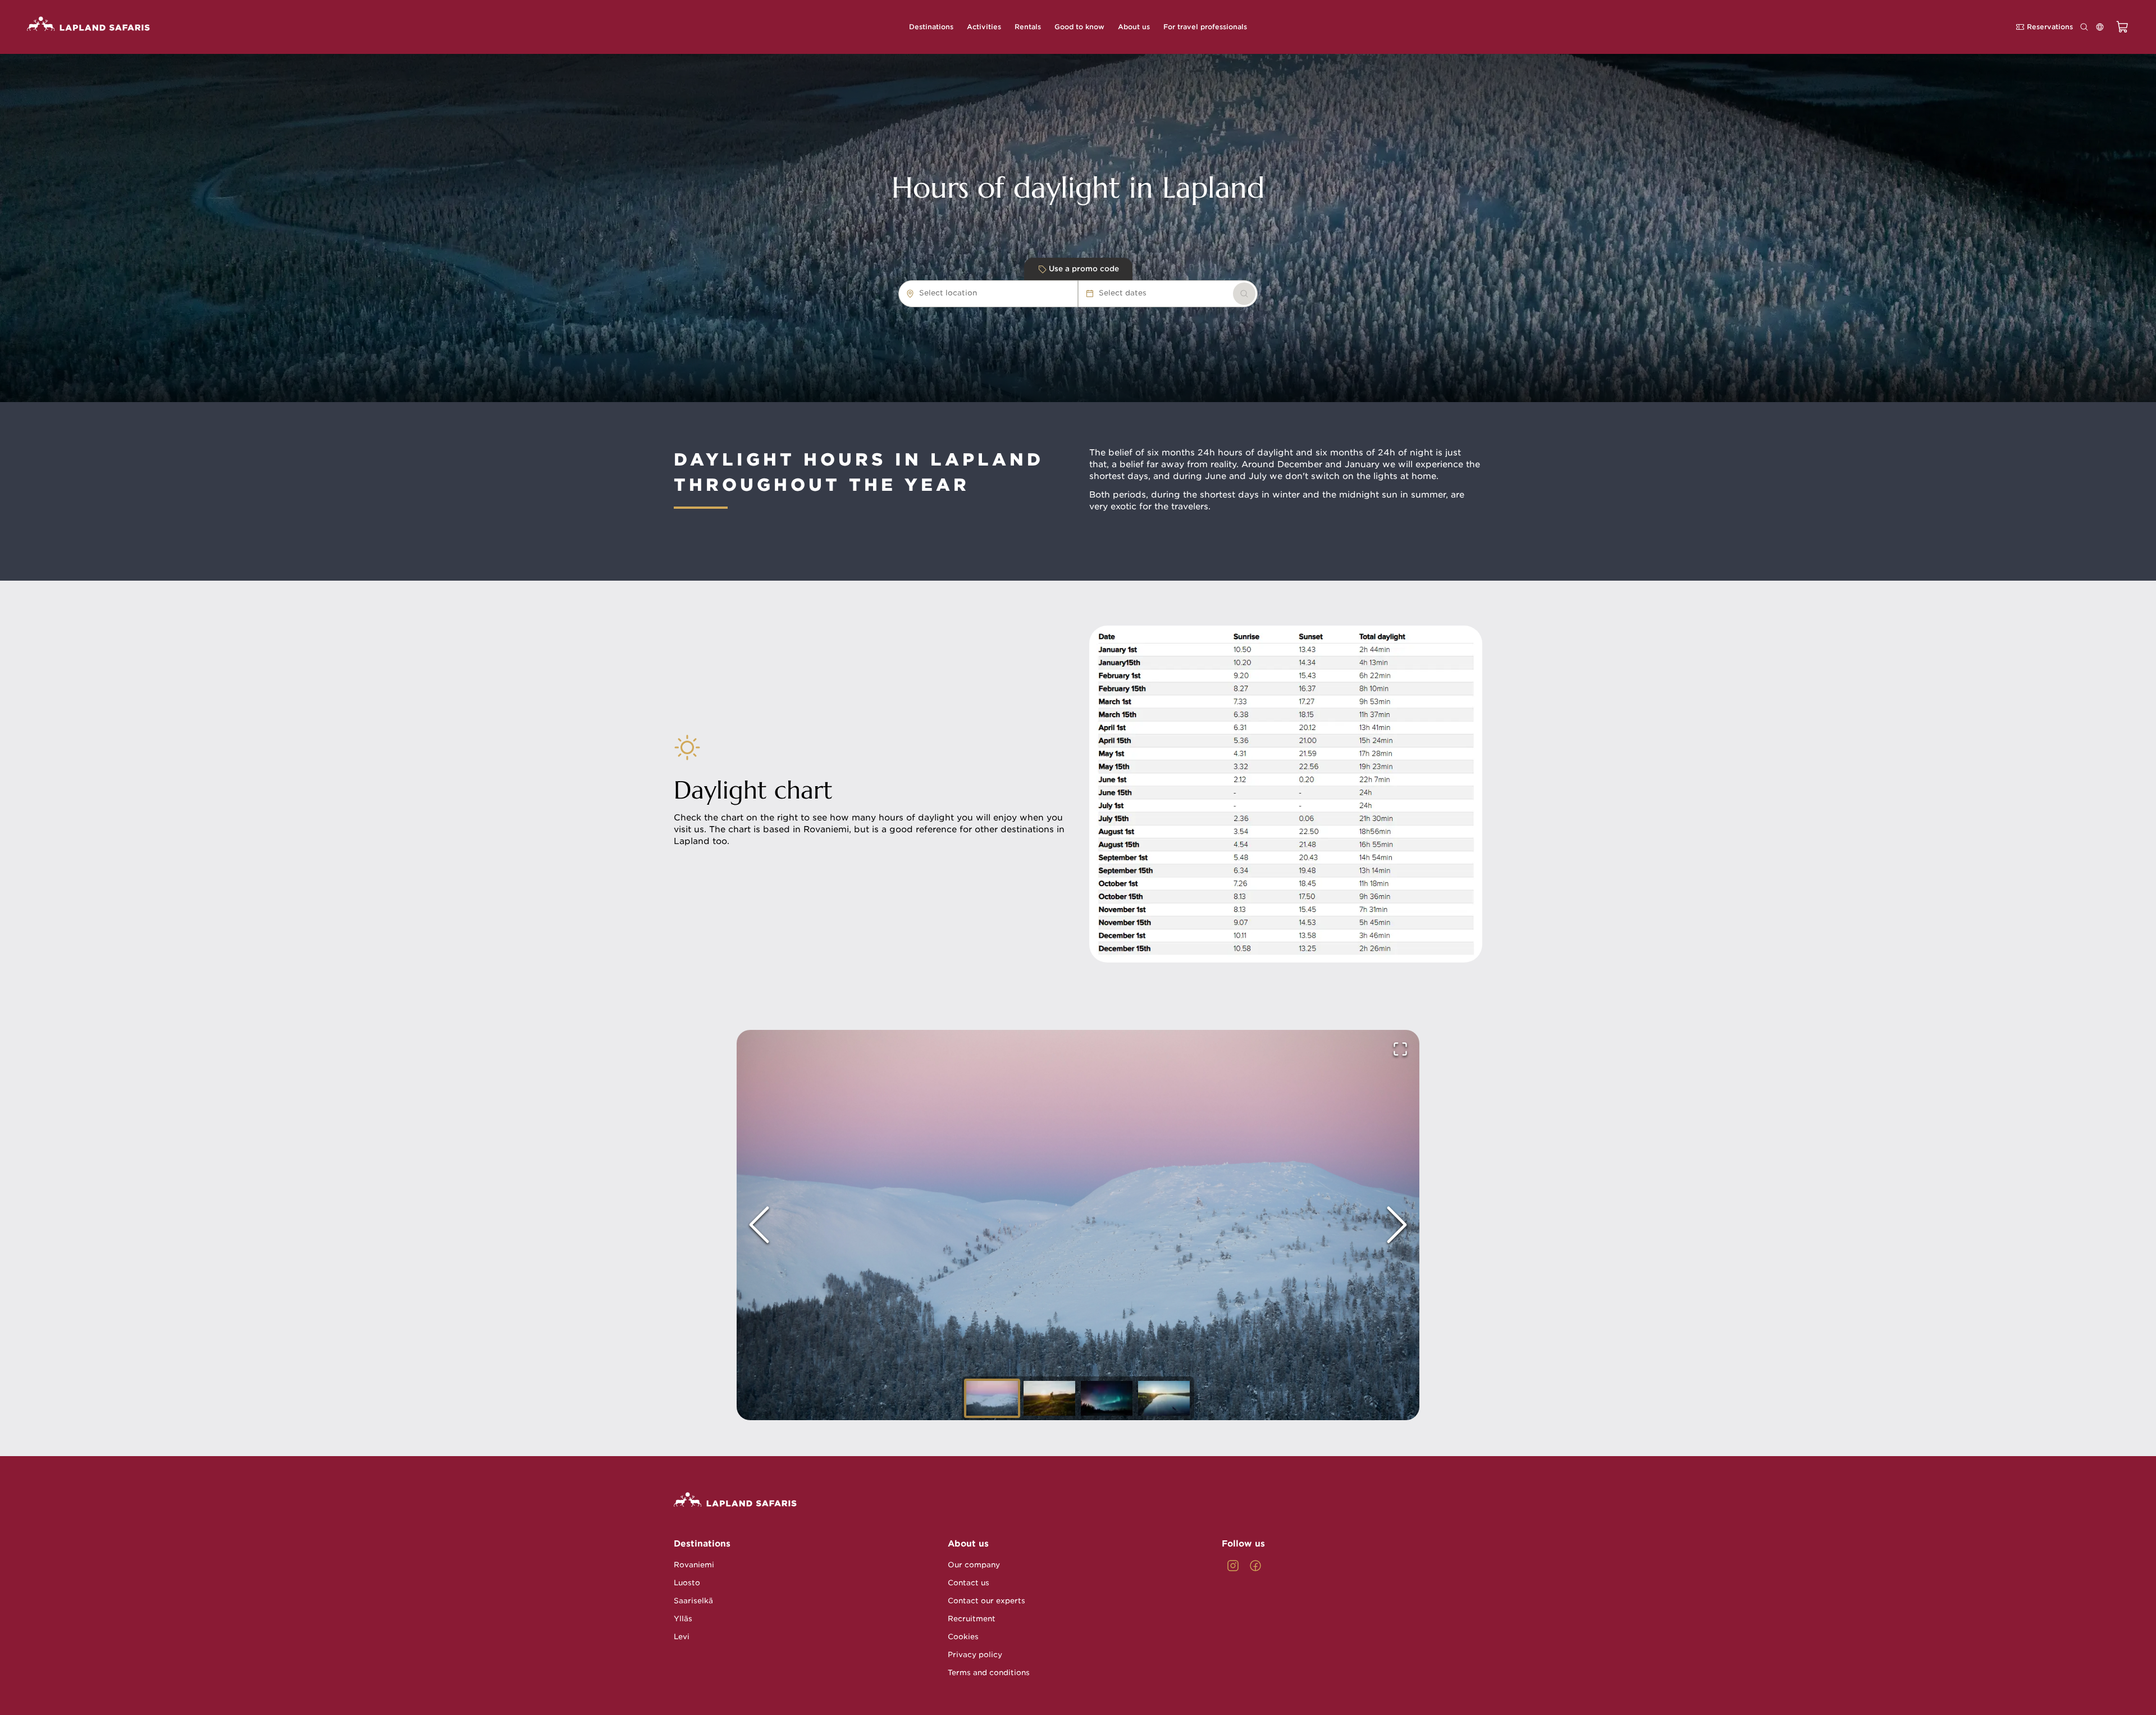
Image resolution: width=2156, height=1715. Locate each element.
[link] (1244, 294)
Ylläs (683, 1619)
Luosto (687, 1583)
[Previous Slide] (759, 1225)
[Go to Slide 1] (992, 1398)
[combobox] (983, 293)
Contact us (969, 1583)
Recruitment (972, 1619)
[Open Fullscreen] (1400, 1049)
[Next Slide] (1397, 1225)
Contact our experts (986, 1601)
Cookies (963, 1637)
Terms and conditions (989, 1673)
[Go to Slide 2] (1049, 1398)
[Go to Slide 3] (1107, 1398)
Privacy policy (975, 1655)
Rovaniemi (694, 1565)
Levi (682, 1637)
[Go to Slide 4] (1164, 1398)
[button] (1078, 1225)
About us (968, 1544)
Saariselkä (693, 1601)
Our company (974, 1565)
